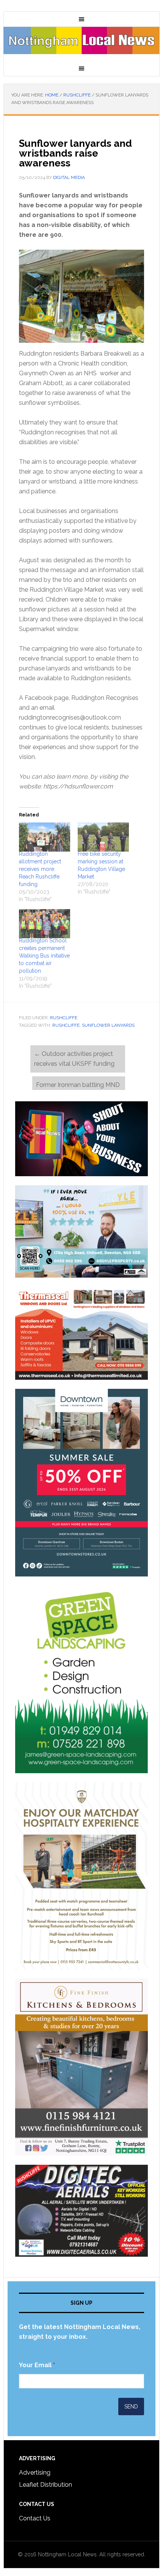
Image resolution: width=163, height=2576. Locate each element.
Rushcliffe (64, 1018)
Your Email (37, 2365)
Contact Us (35, 2518)
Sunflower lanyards (108, 1025)
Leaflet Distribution (45, 2485)
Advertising (35, 2473)
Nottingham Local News (82, 44)
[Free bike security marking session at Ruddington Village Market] (103, 837)
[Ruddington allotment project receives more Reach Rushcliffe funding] (45, 837)
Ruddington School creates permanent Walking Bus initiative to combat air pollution (44, 956)
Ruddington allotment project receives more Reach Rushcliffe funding (40, 869)
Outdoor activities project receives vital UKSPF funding (75, 1059)
